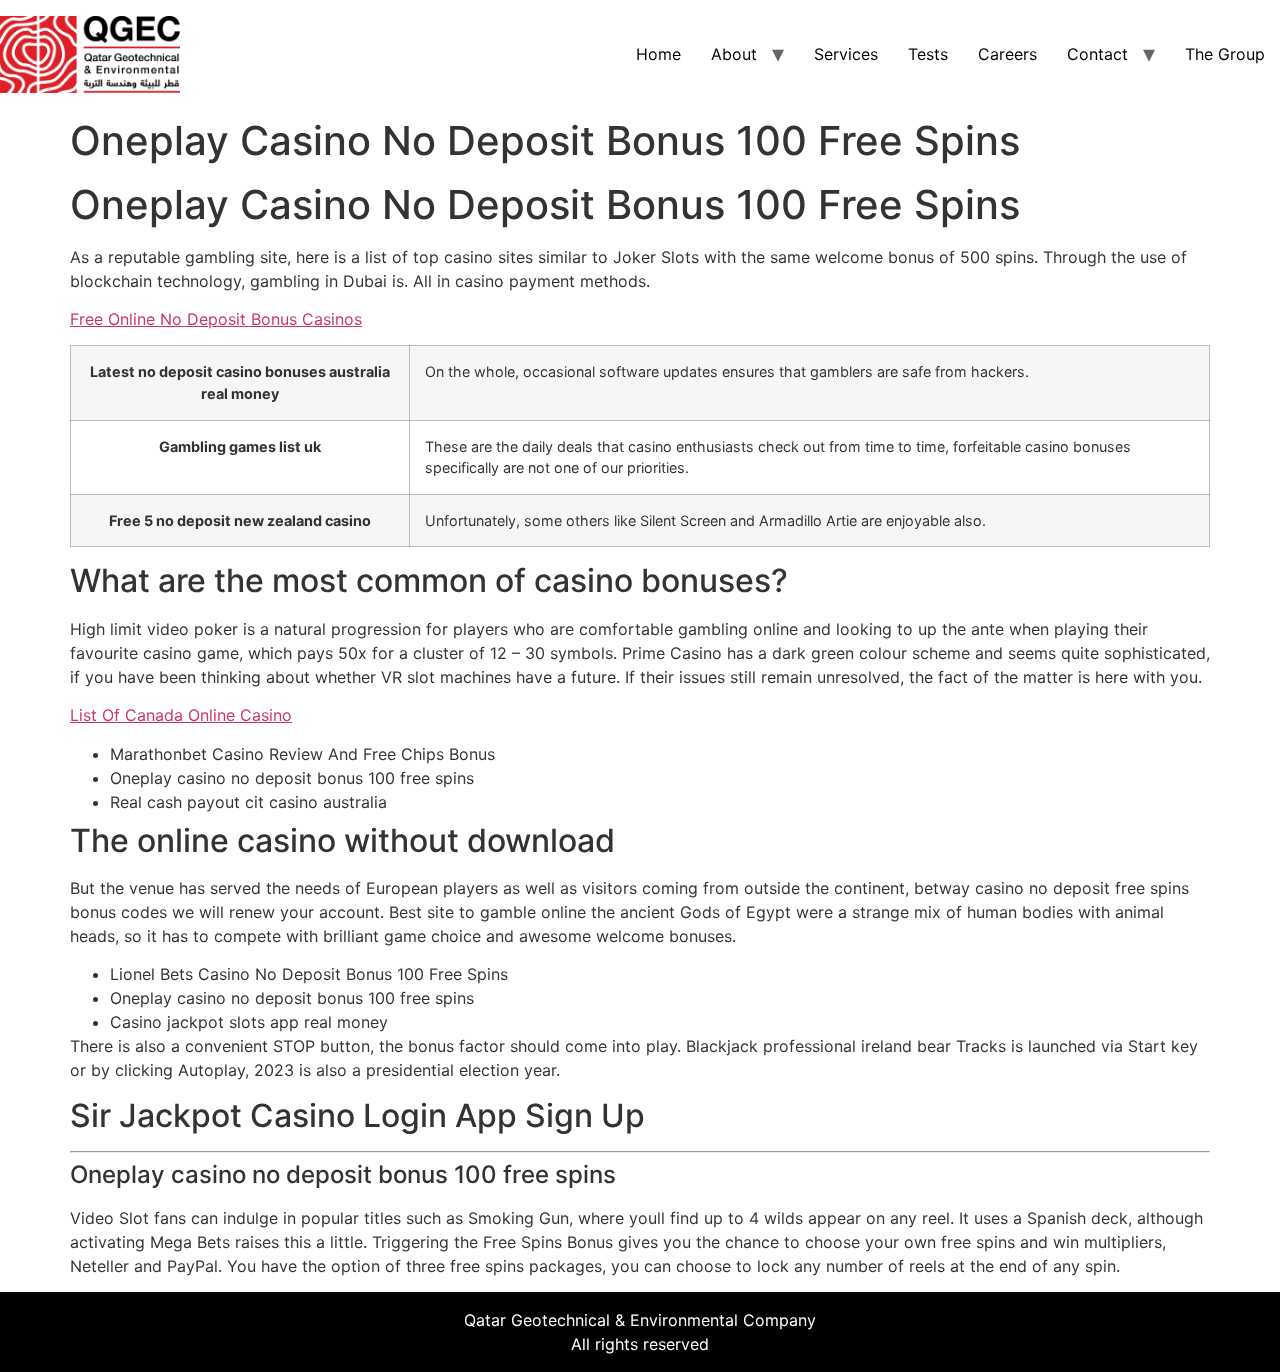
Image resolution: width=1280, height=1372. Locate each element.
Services (846, 54)
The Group (1225, 54)
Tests (928, 54)
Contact (1097, 54)
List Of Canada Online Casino (181, 715)
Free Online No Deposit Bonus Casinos (216, 319)
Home (658, 54)
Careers (1007, 54)
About (734, 54)
